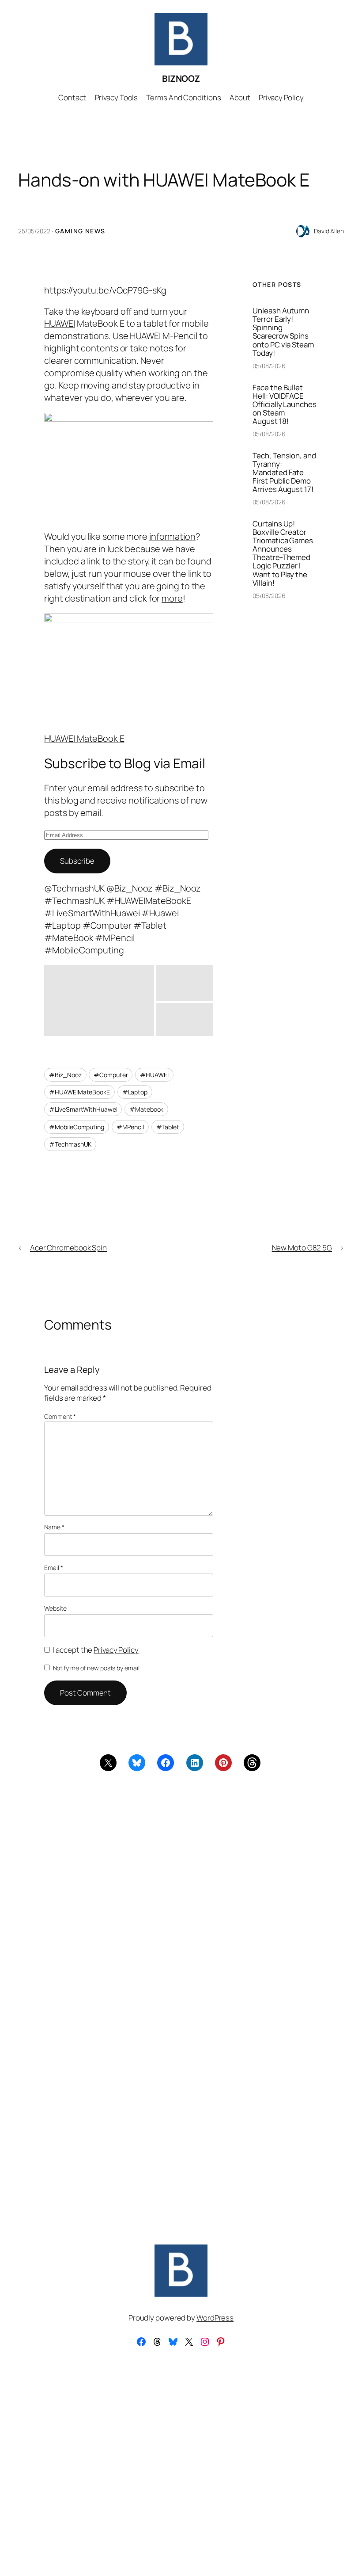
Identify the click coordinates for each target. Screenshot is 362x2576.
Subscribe (77, 861)
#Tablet (168, 1127)
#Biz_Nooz (65, 1075)
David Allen (329, 231)
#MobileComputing (76, 1127)
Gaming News (80, 231)
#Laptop (135, 1092)
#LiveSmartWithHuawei (83, 1109)
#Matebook (146, 1109)
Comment (60, 1416)
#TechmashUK (70, 1144)
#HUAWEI (154, 1075)
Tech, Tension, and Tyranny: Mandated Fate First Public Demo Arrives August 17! (284, 472)
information (172, 536)
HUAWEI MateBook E (84, 738)
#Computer (111, 1075)
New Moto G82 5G (302, 1248)
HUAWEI (59, 323)
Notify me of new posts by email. (97, 1668)
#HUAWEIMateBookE (79, 1092)
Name (54, 1527)
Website (55, 1608)
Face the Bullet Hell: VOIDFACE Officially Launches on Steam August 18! (284, 404)
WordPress (215, 2318)
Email (53, 1568)
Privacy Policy (116, 1650)
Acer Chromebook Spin (68, 1248)
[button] (99, 1000)
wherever (134, 398)
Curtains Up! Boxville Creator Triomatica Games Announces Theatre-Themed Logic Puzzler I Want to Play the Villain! (283, 553)
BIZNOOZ (181, 78)
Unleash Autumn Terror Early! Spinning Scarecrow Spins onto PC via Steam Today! (283, 332)
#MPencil (130, 1127)
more (172, 598)
